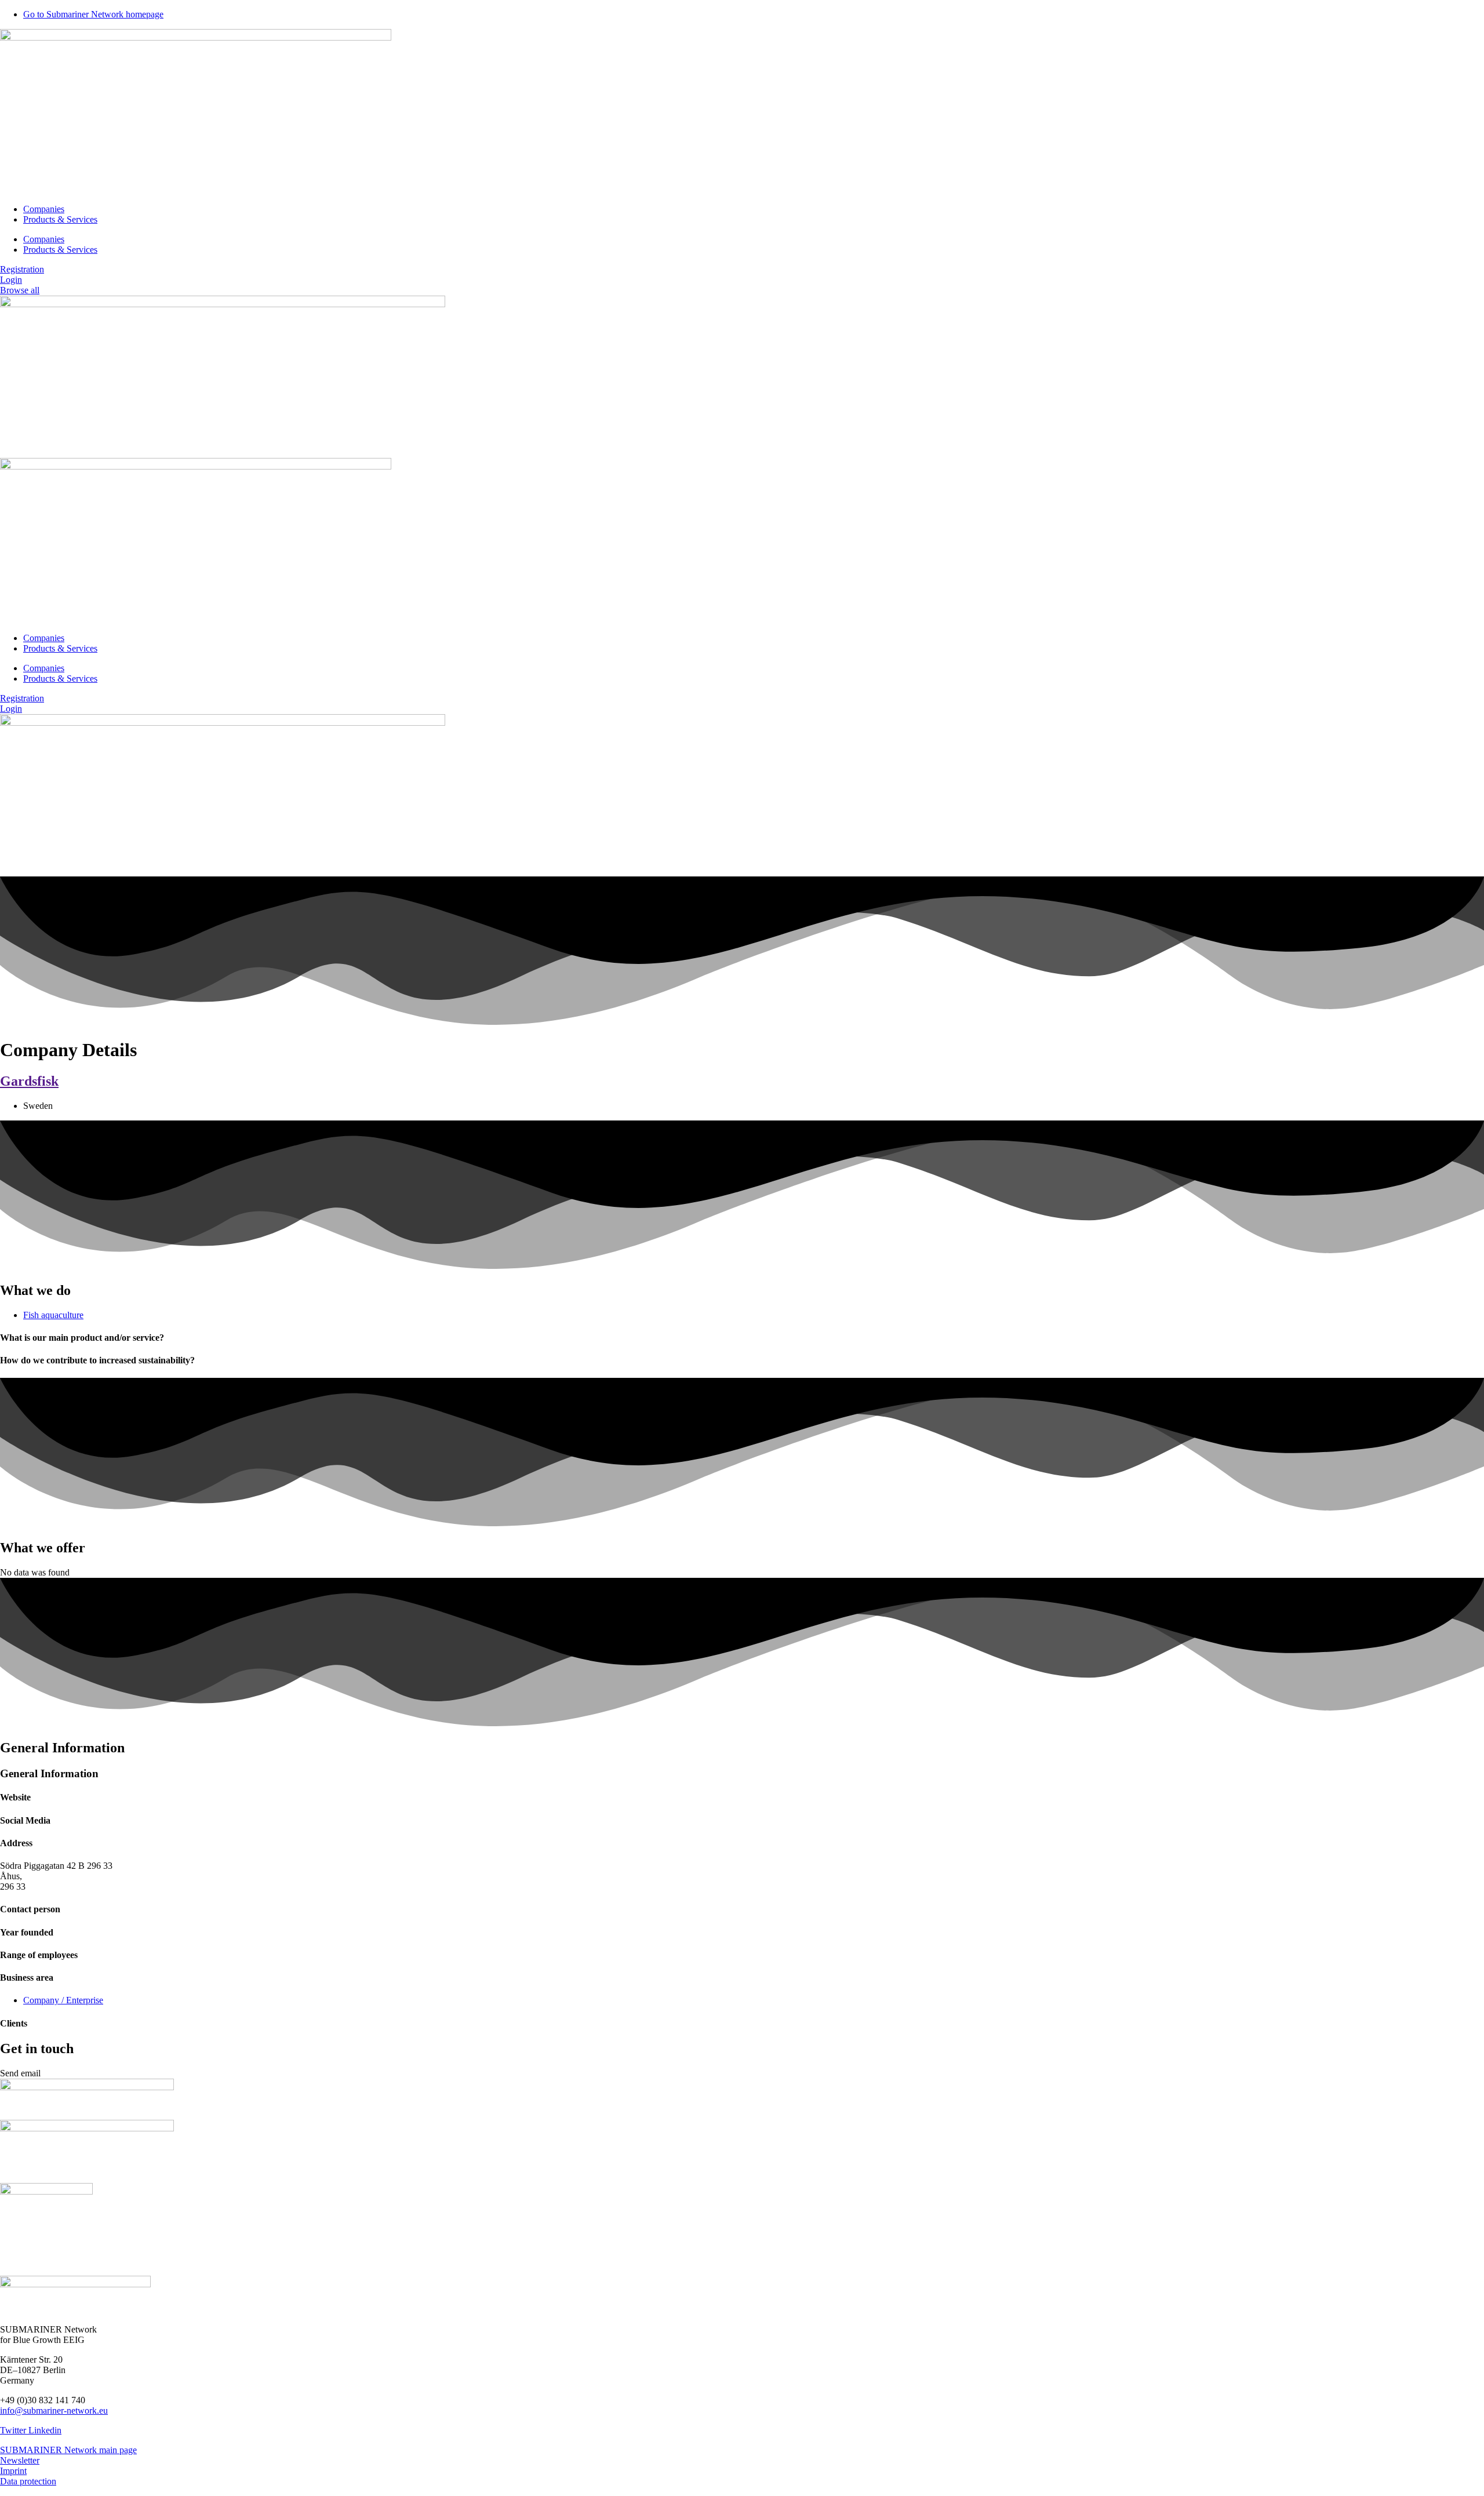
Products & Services (60, 219)
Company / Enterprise (63, 2000)
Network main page (101, 2450)
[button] (20, 2073)
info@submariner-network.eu (54, 2411)
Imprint (13, 2471)
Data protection (28, 2481)
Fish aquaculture (53, 1315)
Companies (44, 209)
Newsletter (20, 2460)
